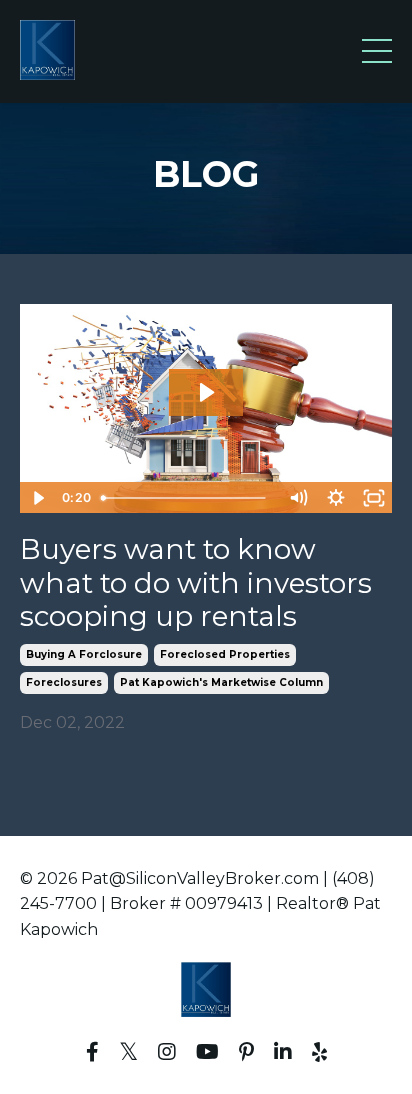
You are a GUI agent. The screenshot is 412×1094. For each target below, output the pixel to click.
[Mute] (298, 498)
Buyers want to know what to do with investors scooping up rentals (196, 583)
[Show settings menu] (336, 498)
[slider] (187, 498)
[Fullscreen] (374, 498)
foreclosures (64, 682)
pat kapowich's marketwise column (221, 682)
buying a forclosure (84, 654)
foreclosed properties (225, 654)
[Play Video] (38, 498)
